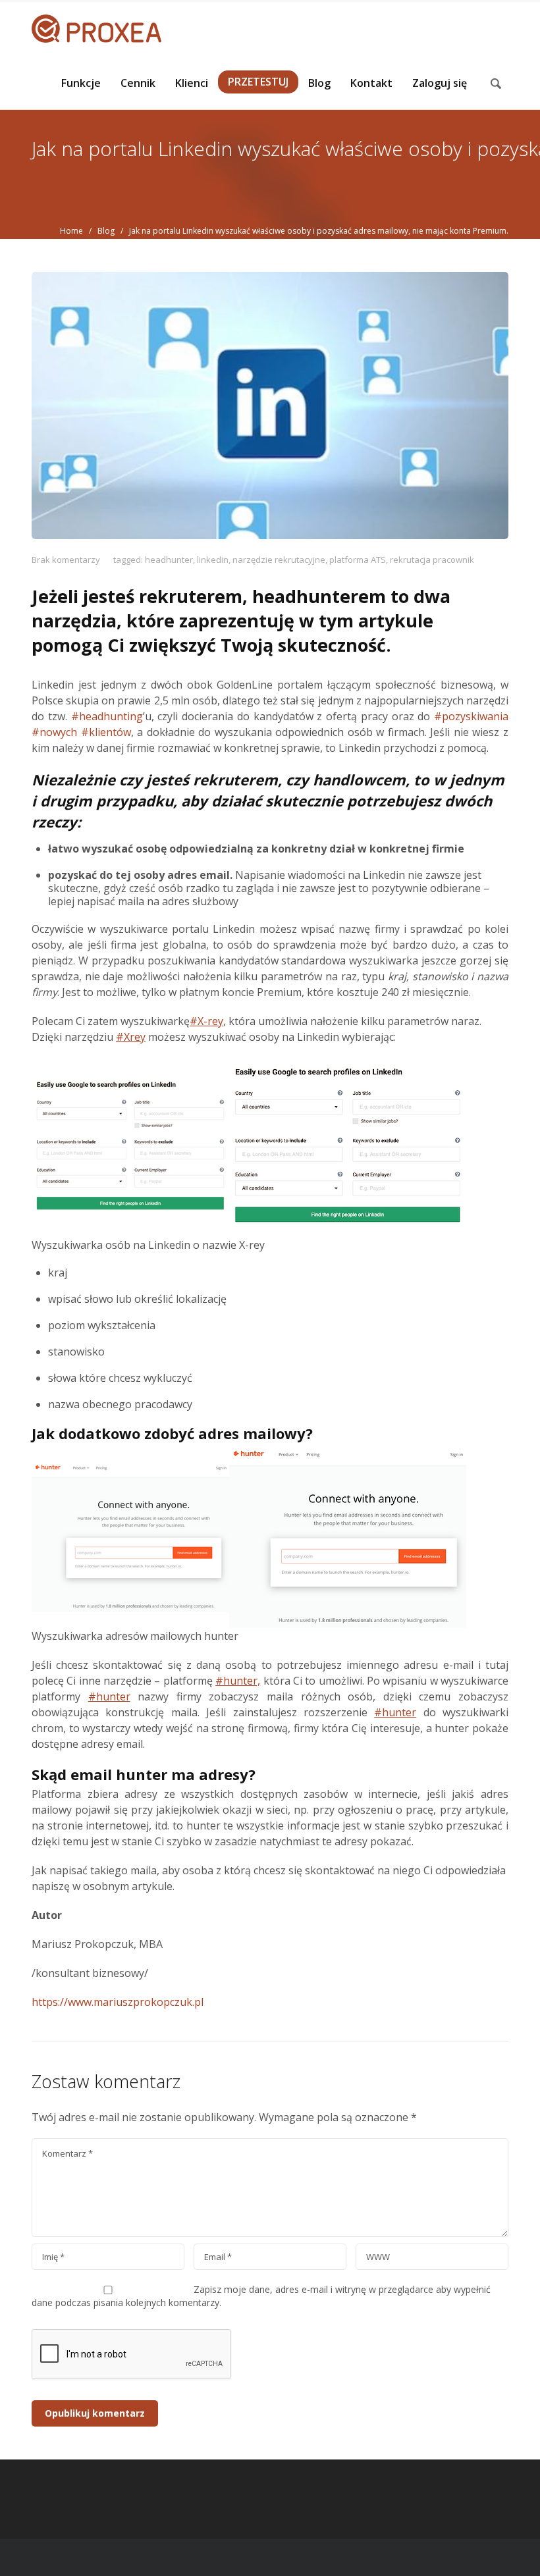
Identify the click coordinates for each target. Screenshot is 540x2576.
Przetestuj (258, 82)
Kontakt (371, 83)
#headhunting (107, 716)
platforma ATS (358, 560)
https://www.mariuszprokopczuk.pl (118, 2002)
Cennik (138, 83)
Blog (319, 83)
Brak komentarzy (66, 560)
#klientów (106, 732)
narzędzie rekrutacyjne (279, 560)
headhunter (169, 560)
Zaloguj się (440, 83)
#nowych (54, 732)
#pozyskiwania (471, 716)
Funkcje (81, 83)
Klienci (192, 83)
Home (71, 231)
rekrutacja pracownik (432, 560)
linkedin (213, 560)
